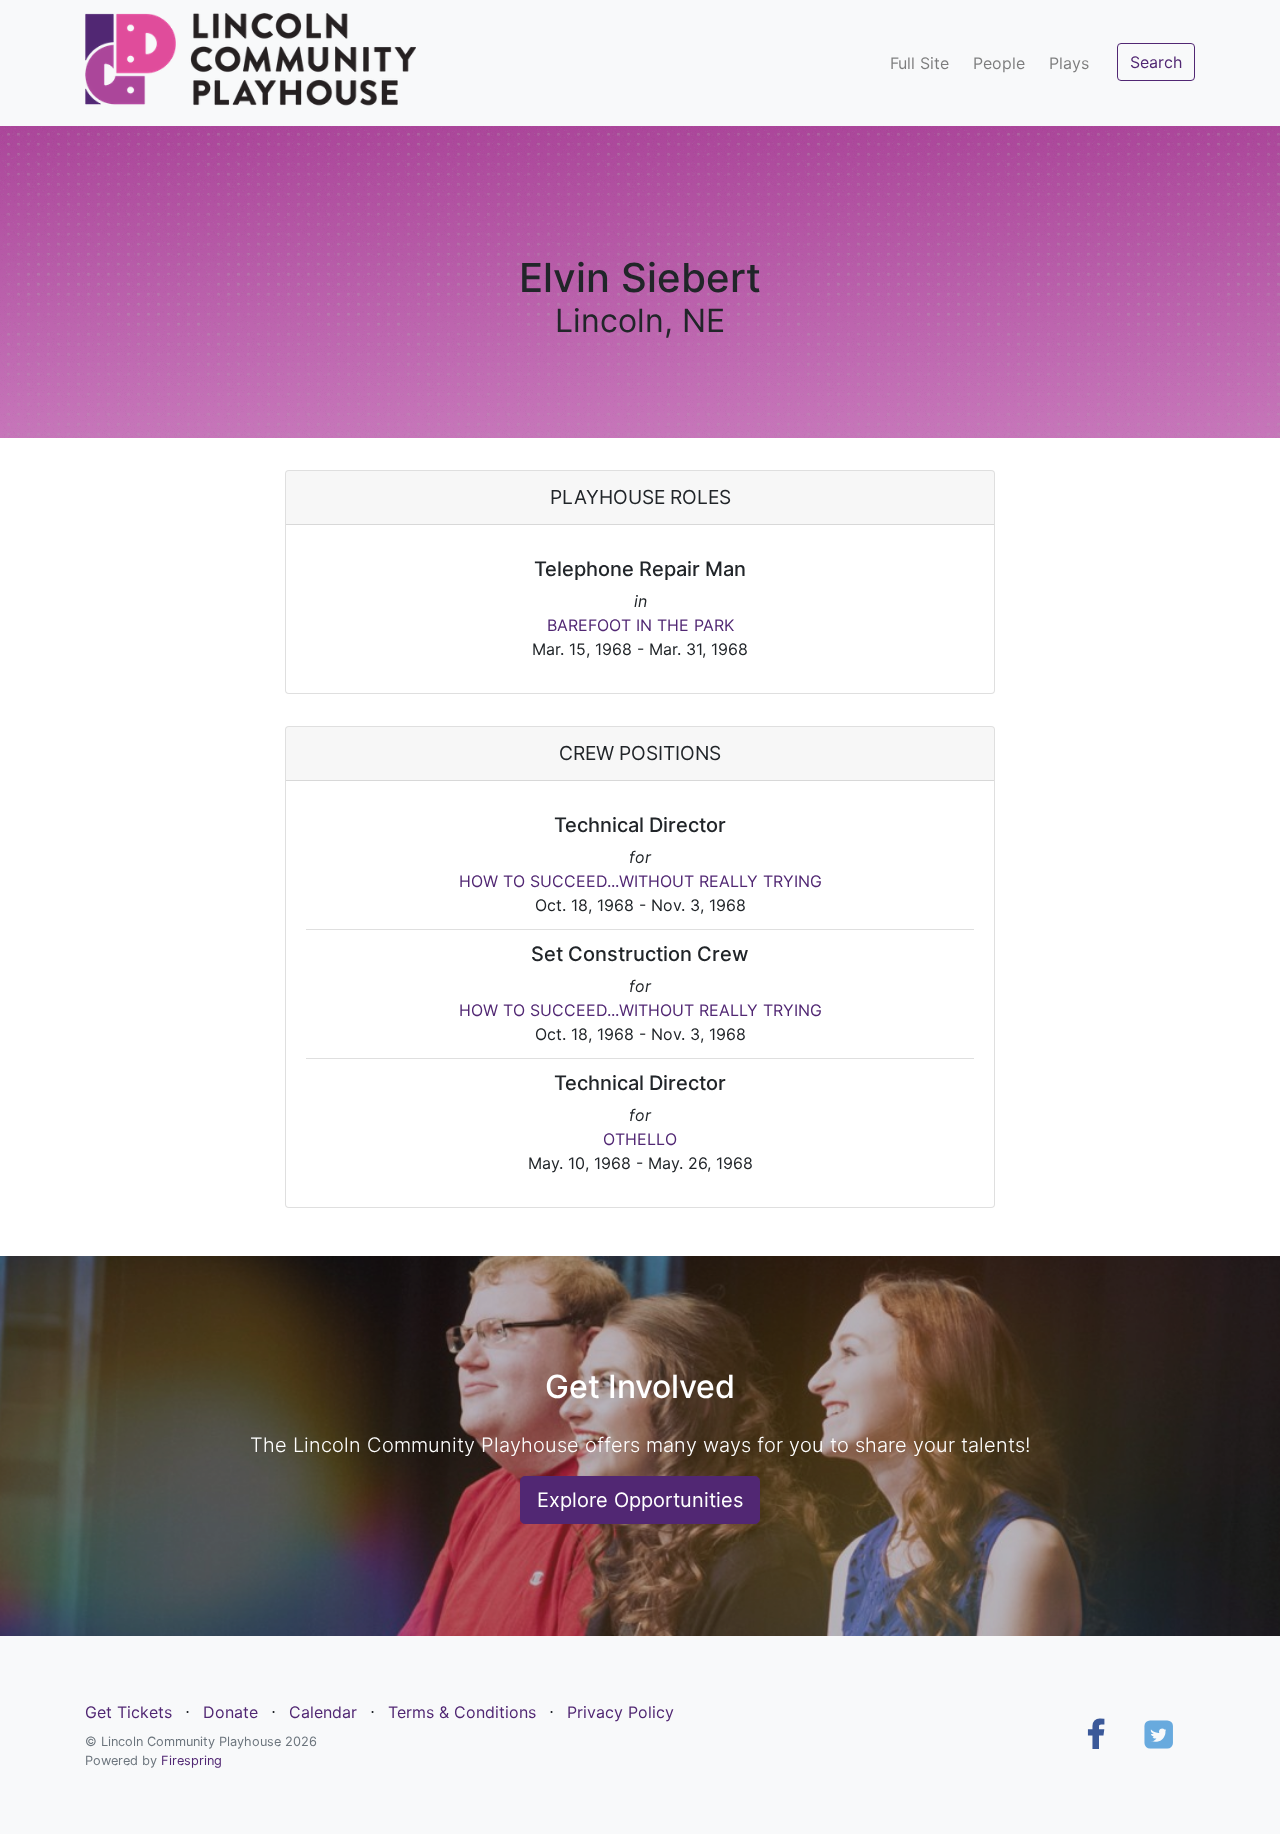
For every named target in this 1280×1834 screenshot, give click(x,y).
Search (1156, 62)
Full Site (919, 63)
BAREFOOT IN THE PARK (640, 625)
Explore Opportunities (640, 1500)
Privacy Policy (620, 1712)
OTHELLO (640, 1139)
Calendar (323, 1712)
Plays (1069, 63)
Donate (230, 1712)
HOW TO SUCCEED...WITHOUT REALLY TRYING (640, 881)
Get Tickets (128, 1712)
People (999, 63)
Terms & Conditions (462, 1712)
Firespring (191, 1760)
